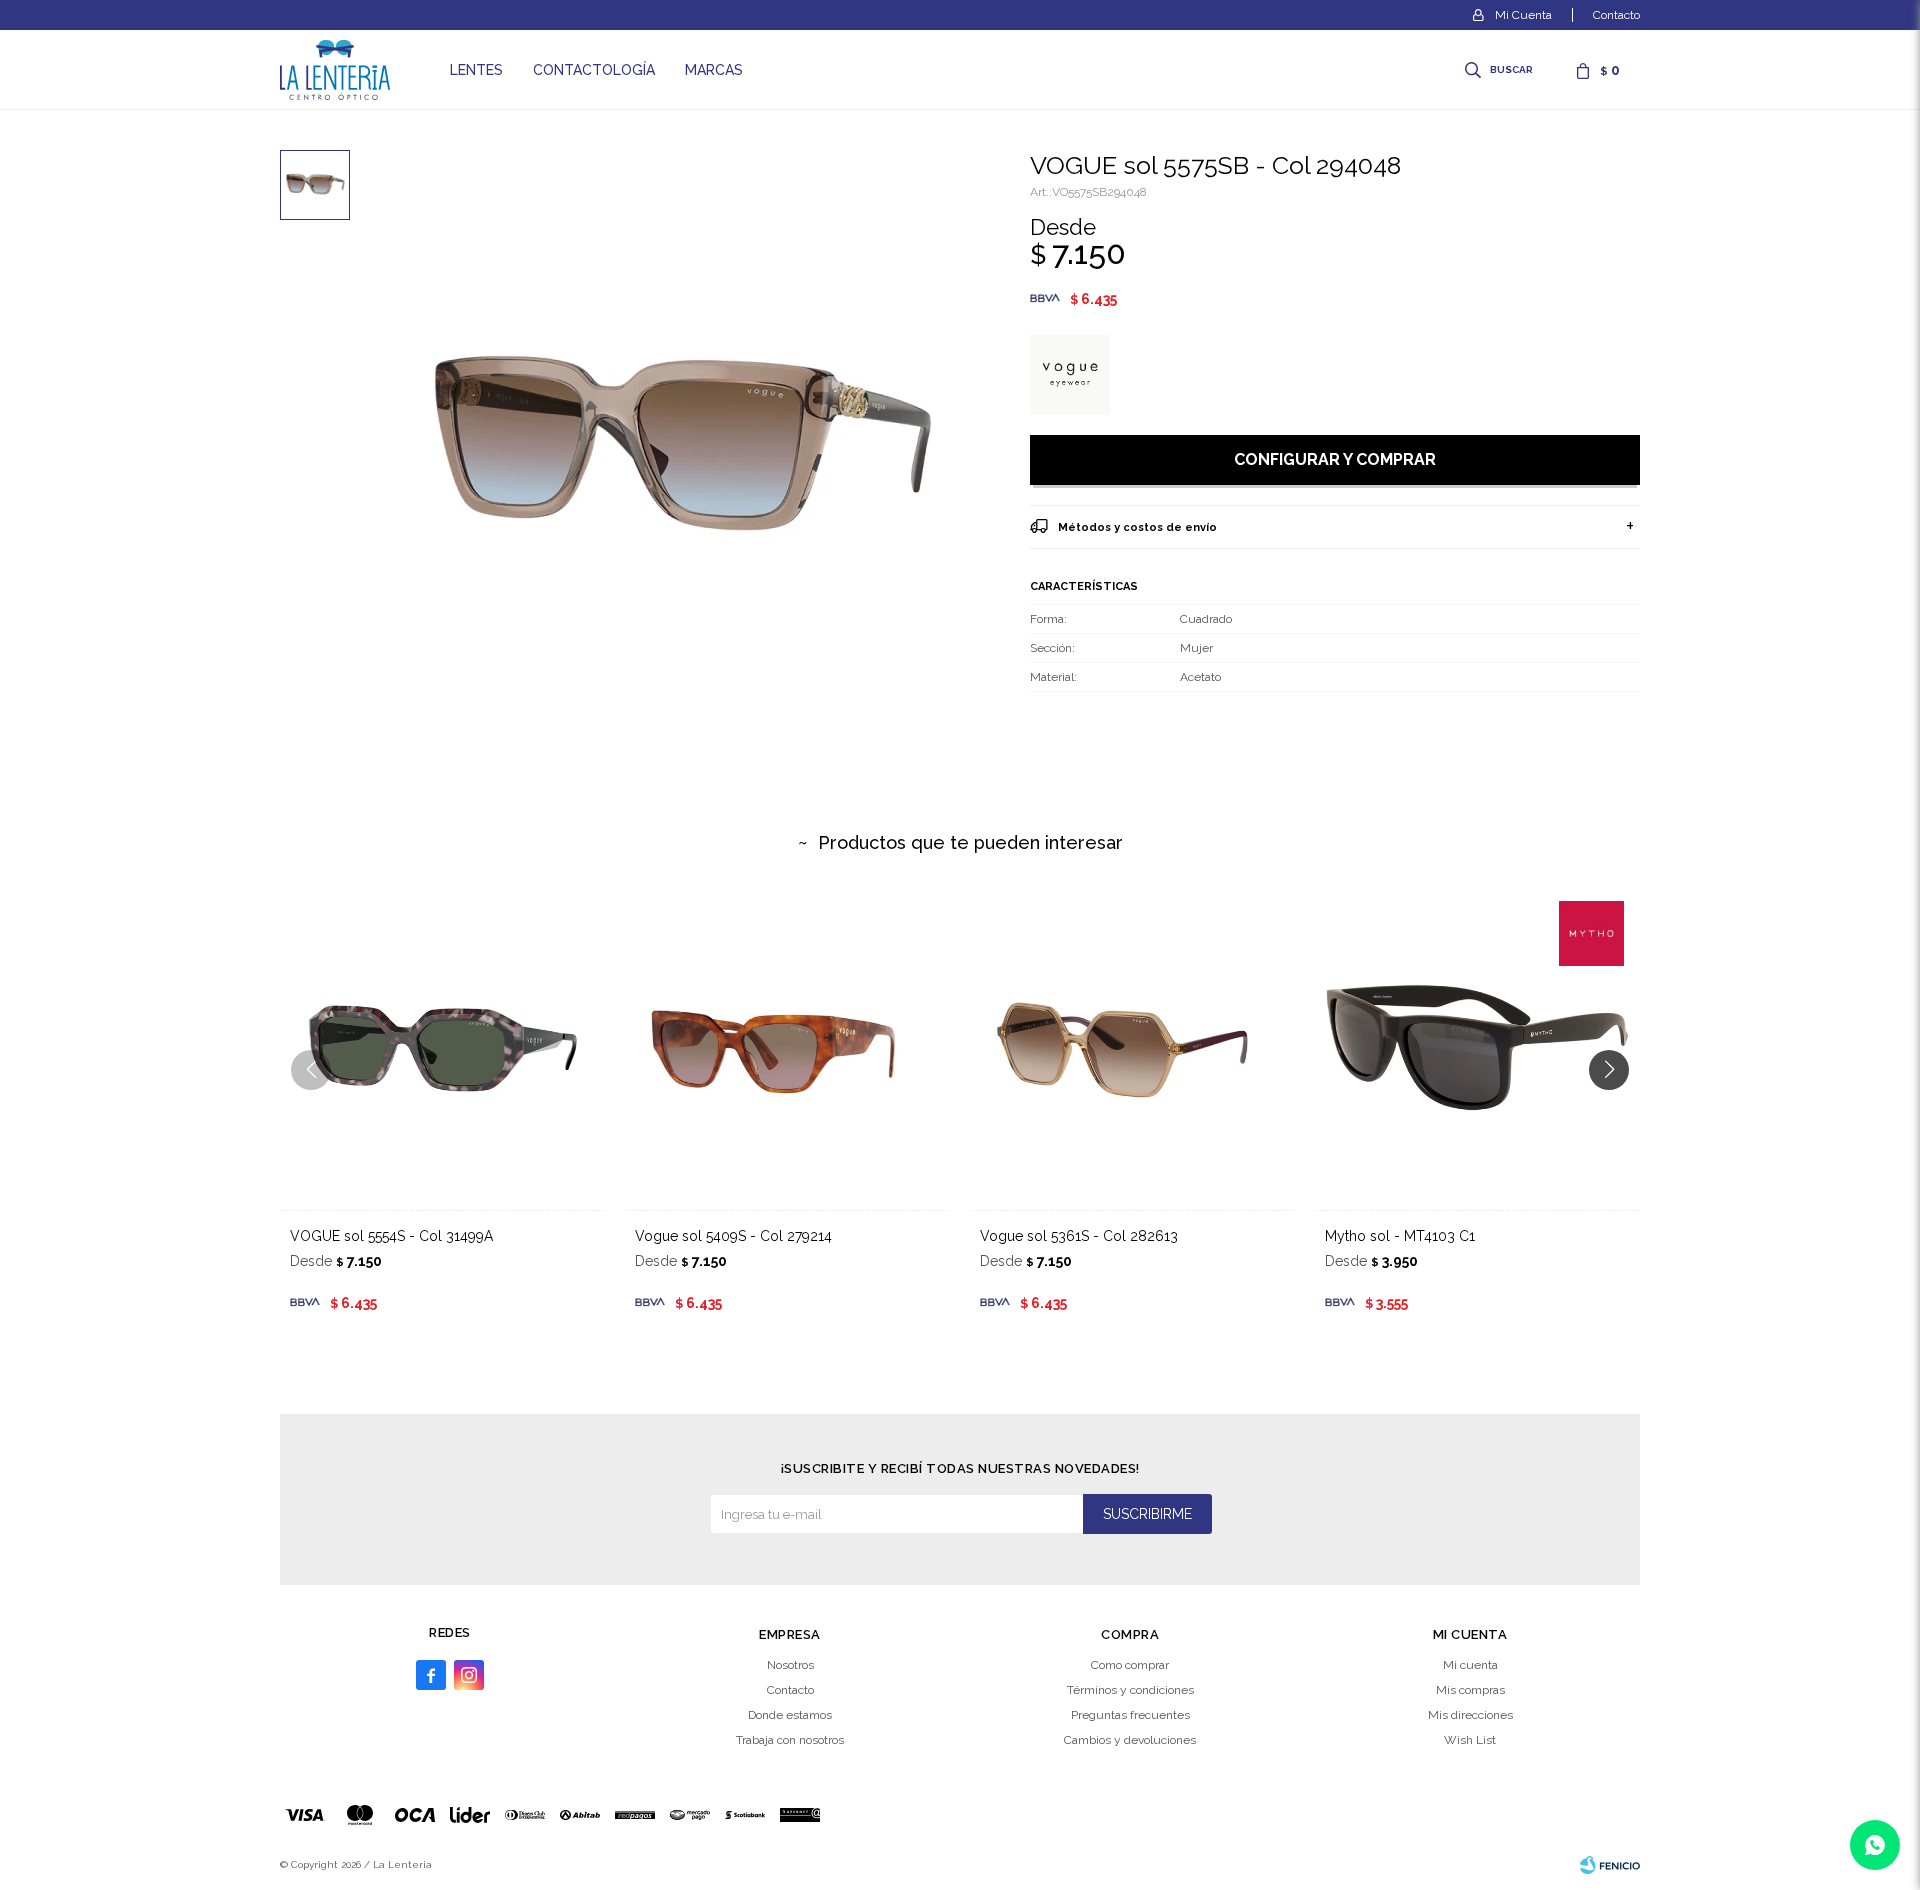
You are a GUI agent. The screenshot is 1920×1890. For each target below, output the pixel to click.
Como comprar (1130, 1665)
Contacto (1616, 15)
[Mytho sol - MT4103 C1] (1477, 1047)
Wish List (1470, 1740)
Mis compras (1470, 1690)
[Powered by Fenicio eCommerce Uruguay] (1610, 1865)
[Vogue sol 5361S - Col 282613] (1132, 1047)
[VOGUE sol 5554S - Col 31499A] (442, 1047)
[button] (1500, 70)
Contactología (594, 70)
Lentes (476, 70)
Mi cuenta (1470, 1665)
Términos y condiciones (1130, 1690)
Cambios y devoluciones (1130, 1740)
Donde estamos (790, 1715)
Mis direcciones (1470, 1715)
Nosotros (790, 1665)
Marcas (714, 70)
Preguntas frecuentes (1130, 1715)
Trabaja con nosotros (790, 1740)
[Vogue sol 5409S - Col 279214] (787, 1047)
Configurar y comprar (1335, 459)
